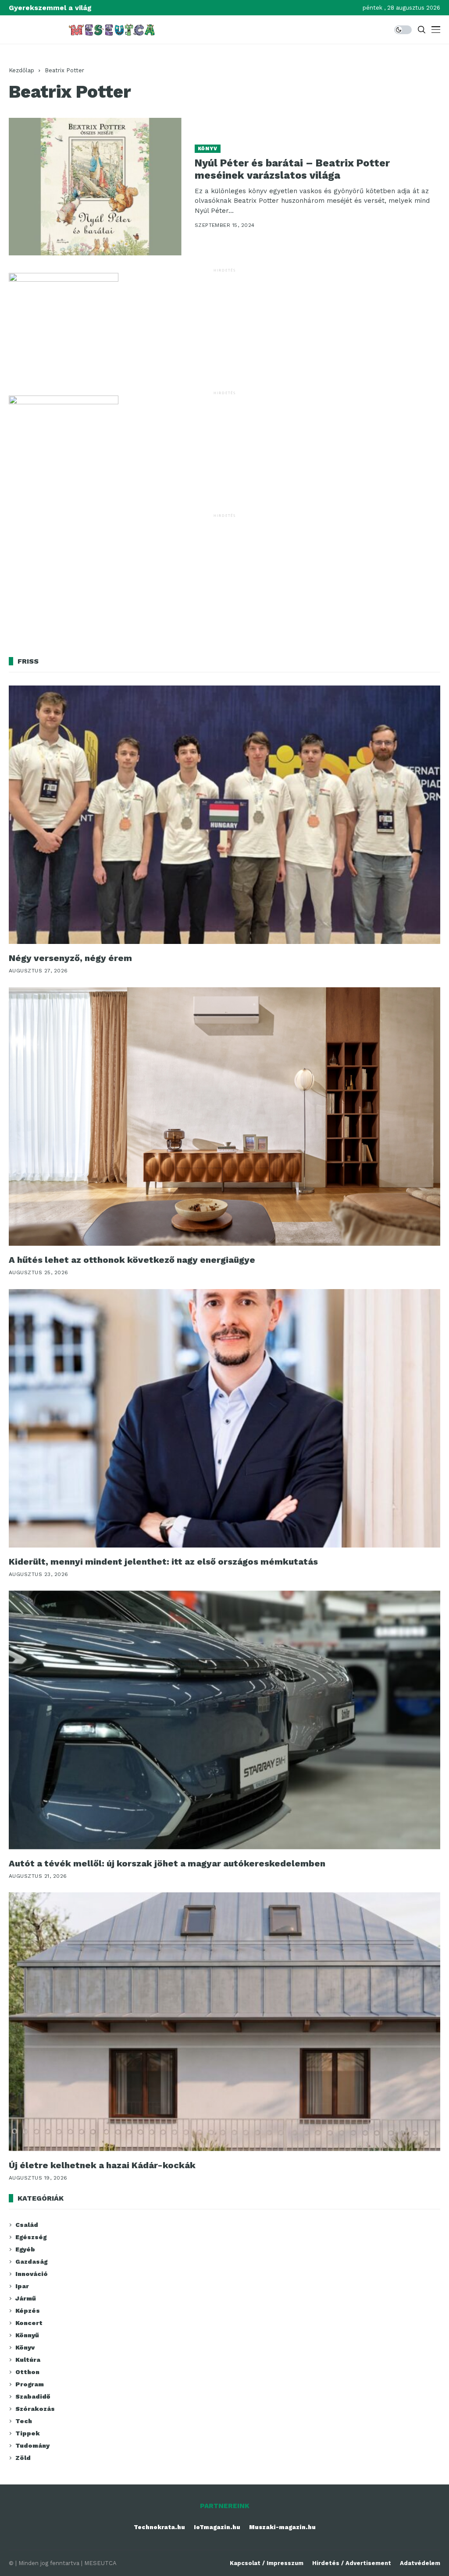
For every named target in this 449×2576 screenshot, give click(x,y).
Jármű (26, 2298)
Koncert (29, 2323)
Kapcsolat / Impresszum (267, 2563)
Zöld (23, 2458)
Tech (24, 2421)
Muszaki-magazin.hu (282, 2527)
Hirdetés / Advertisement (352, 2563)
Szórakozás (35, 2409)
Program (30, 2384)
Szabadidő (33, 2396)
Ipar (22, 2286)
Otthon (27, 2372)
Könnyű (27, 2335)
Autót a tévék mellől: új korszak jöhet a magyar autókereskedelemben (167, 1863)
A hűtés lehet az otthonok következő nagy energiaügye (132, 1260)
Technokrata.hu (159, 2527)
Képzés (28, 2311)
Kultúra (28, 2360)
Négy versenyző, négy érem (70, 958)
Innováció (32, 2274)
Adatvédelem (420, 2563)
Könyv (208, 149)
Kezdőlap (21, 70)
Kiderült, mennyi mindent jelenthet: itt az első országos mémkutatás (163, 1562)
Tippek (28, 2433)
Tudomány (32, 2445)
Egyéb (25, 2249)
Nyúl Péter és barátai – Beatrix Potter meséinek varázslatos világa (292, 169)
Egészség (31, 2237)
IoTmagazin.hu (217, 2527)
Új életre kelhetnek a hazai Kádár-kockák (102, 2165)
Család (27, 2225)
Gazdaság (31, 2262)
